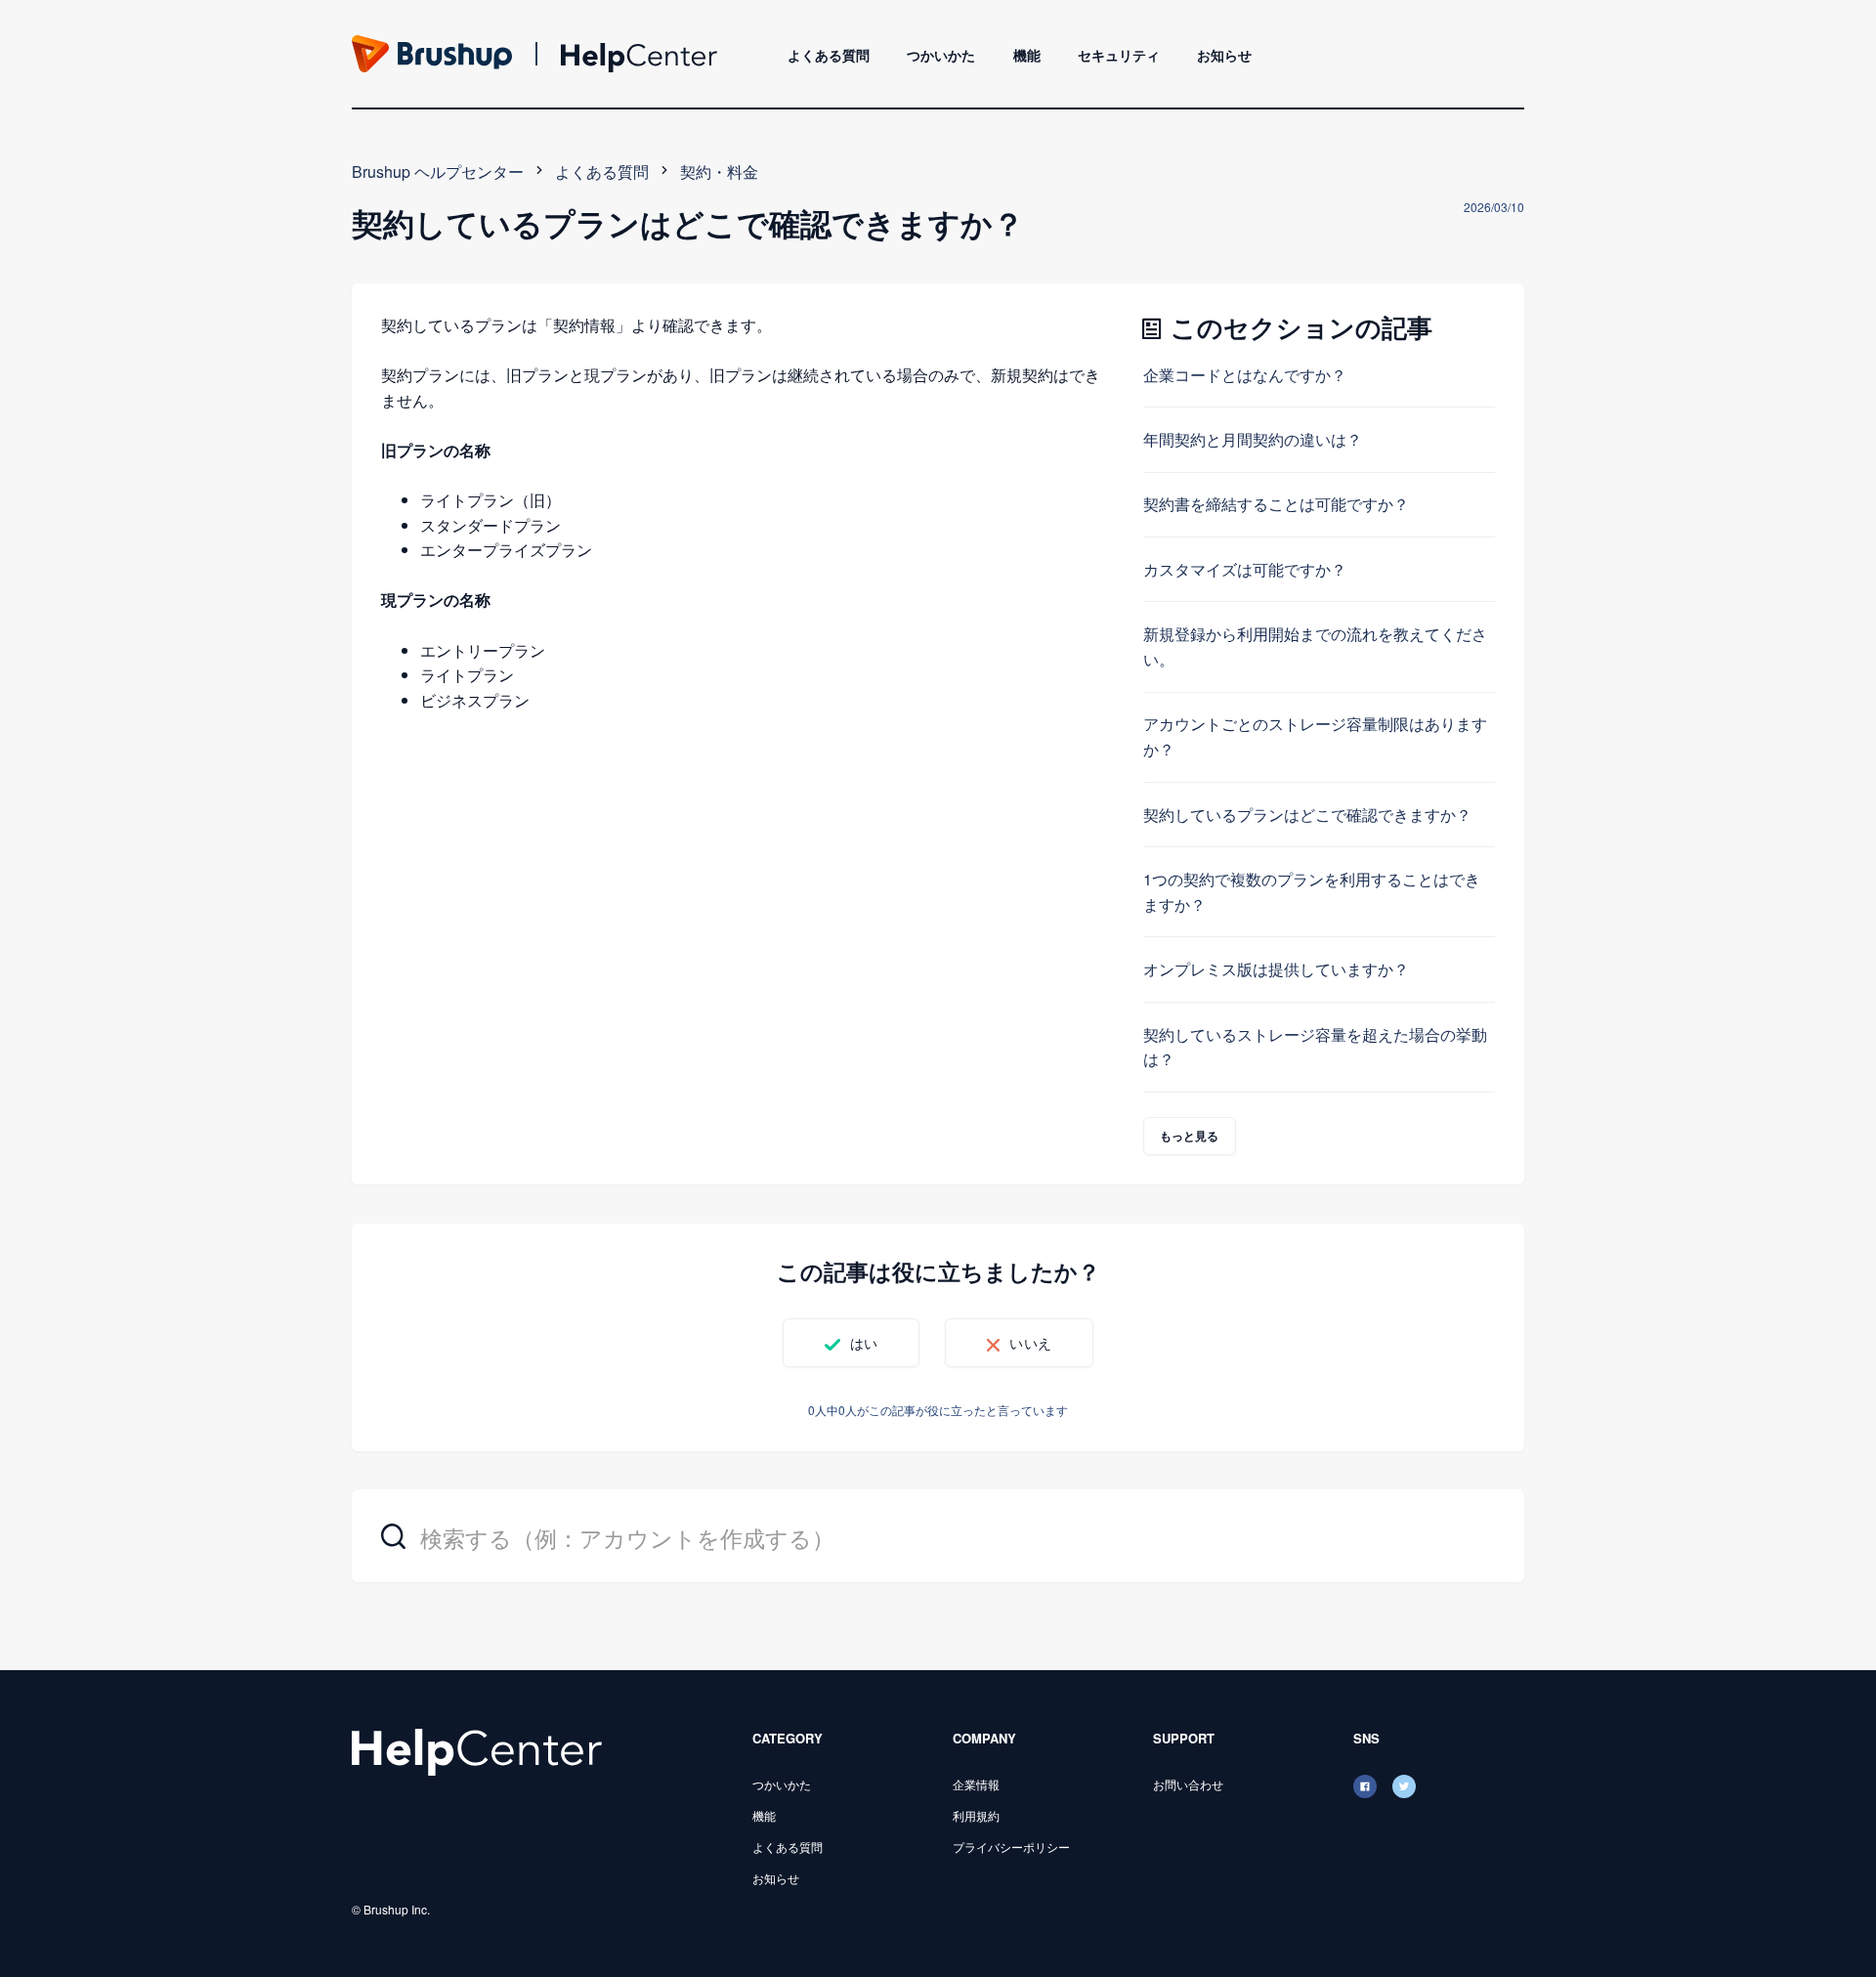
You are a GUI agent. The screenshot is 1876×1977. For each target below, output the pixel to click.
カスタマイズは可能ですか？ (1245, 569)
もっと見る (1190, 1136)
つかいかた (941, 55)
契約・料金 (719, 172)
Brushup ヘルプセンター (438, 172)
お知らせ (1224, 55)
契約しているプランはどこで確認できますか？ (1307, 815)
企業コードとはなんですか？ (1245, 375)
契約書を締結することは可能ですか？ (1276, 504)
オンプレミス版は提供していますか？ (1276, 969)
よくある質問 (829, 55)
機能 (1027, 55)
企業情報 (976, 1784)
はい (864, 1343)
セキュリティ (1119, 55)
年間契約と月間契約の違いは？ (1253, 439)
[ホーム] (477, 1751)
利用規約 (976, 1815)
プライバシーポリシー (1011, 1847)
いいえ (1030, 1343)
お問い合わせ (1188, 1784)
